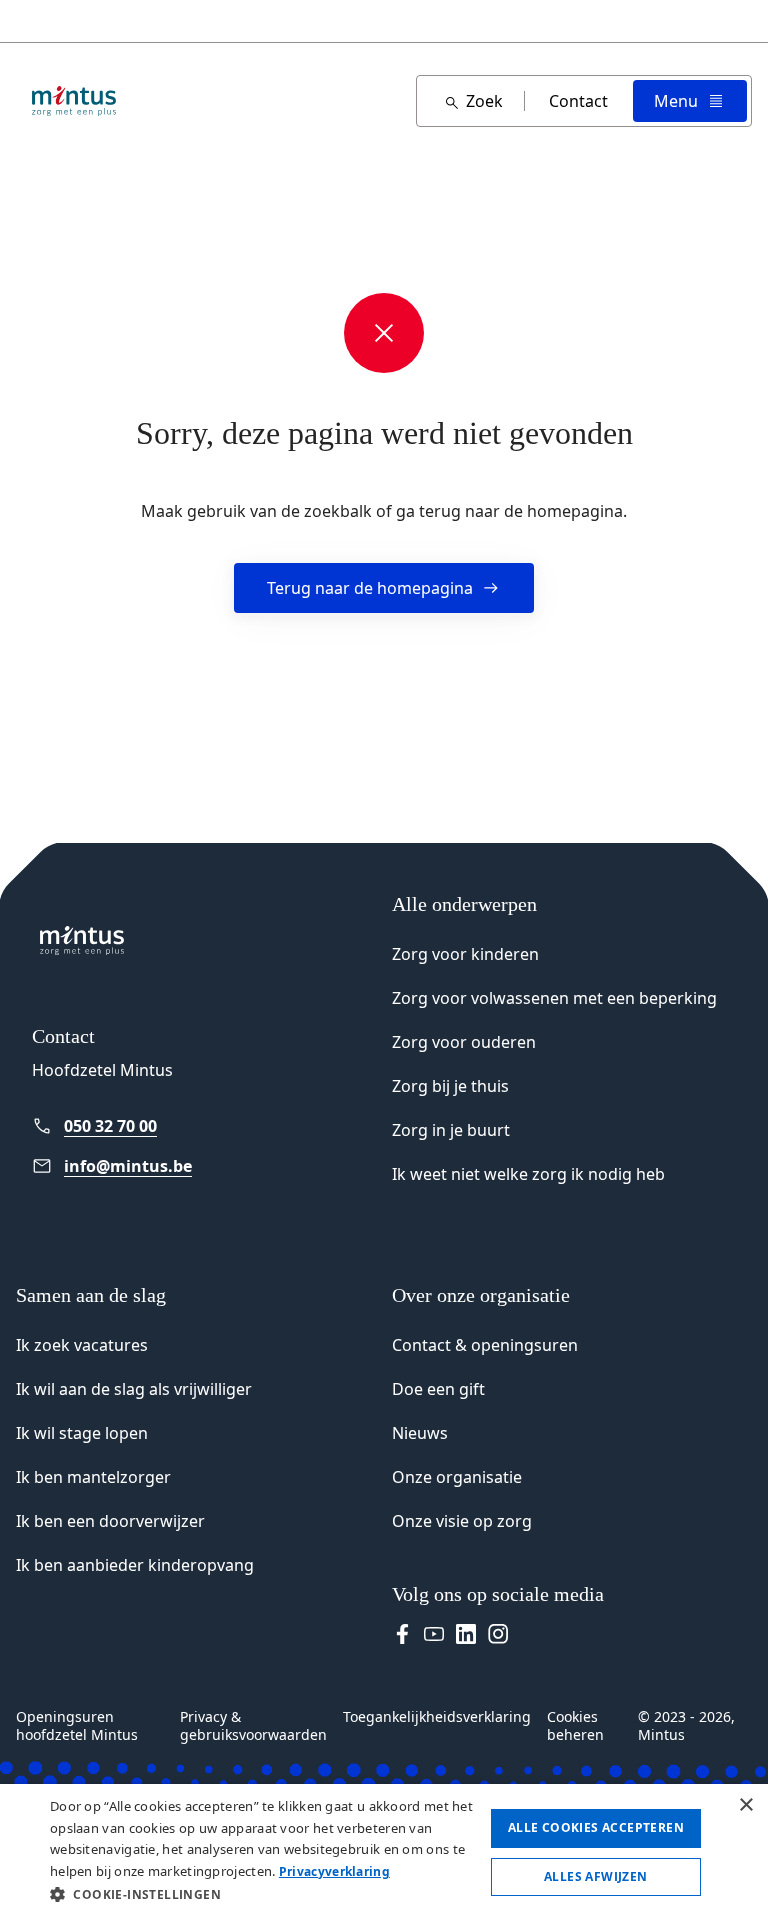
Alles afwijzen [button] (596, 1876)
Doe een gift (438, 1389)
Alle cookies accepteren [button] (596, 1827)
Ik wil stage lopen (82, 1433)
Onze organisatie (457, 1477)
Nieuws (420, 1433)
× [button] (745, 1805)
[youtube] (434, 1634)
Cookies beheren (575, 1726)
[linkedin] (466, 1634)
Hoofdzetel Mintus (102, 1070)
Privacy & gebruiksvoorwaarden (253, 1726)
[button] (264, 1894)
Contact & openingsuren (485, 1345)
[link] (164, 1126)
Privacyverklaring (334, 1871)
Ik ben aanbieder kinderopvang (135, 1565)
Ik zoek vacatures (82, 1345)
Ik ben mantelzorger (93, 1477)
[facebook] (402, 1634)
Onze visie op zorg (462, 1521)
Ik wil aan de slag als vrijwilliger (134, 1389)
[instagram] (498, 1634)
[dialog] (384, 1852)
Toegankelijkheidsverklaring (437, 1716)
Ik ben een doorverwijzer (110, 1521)
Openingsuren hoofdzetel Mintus (77, 1726)
